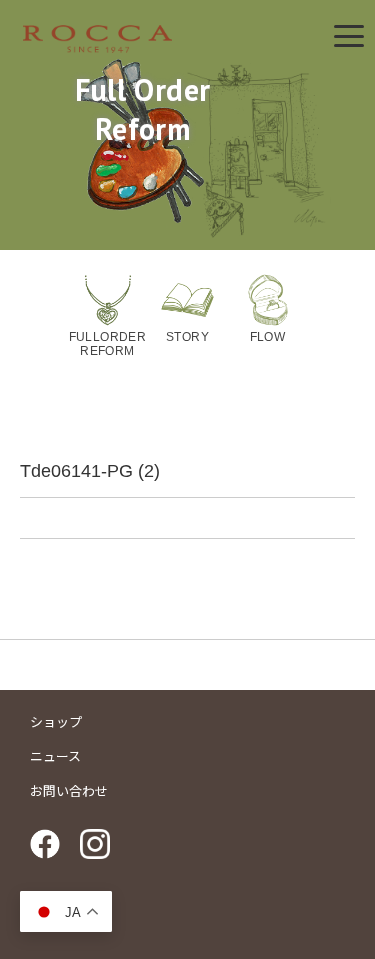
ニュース (55, 756)
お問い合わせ (69, 791)
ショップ (56, 722)
